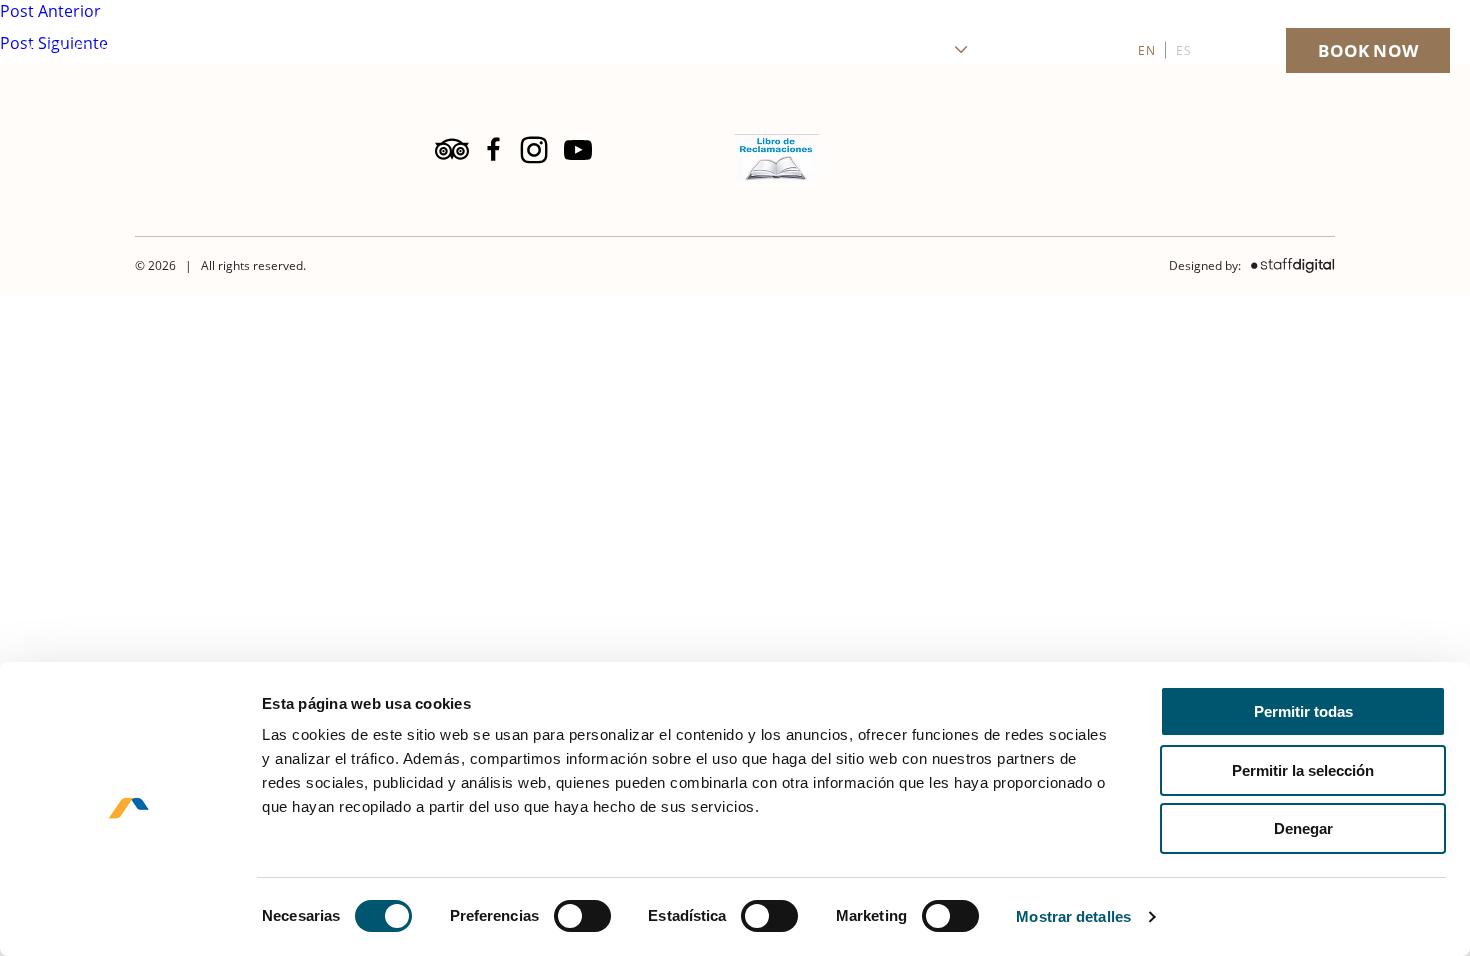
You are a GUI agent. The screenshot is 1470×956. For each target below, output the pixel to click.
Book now (1368, 50)
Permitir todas (1303, 711)
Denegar (1303, 828)
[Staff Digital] (1288, 265)
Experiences (1057, 50)
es (1183, 50)
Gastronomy (893, 50)
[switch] (582, 916)
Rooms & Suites (736, 50)
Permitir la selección (1303, 770)
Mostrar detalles (1073, 916)
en (1146, 50)
